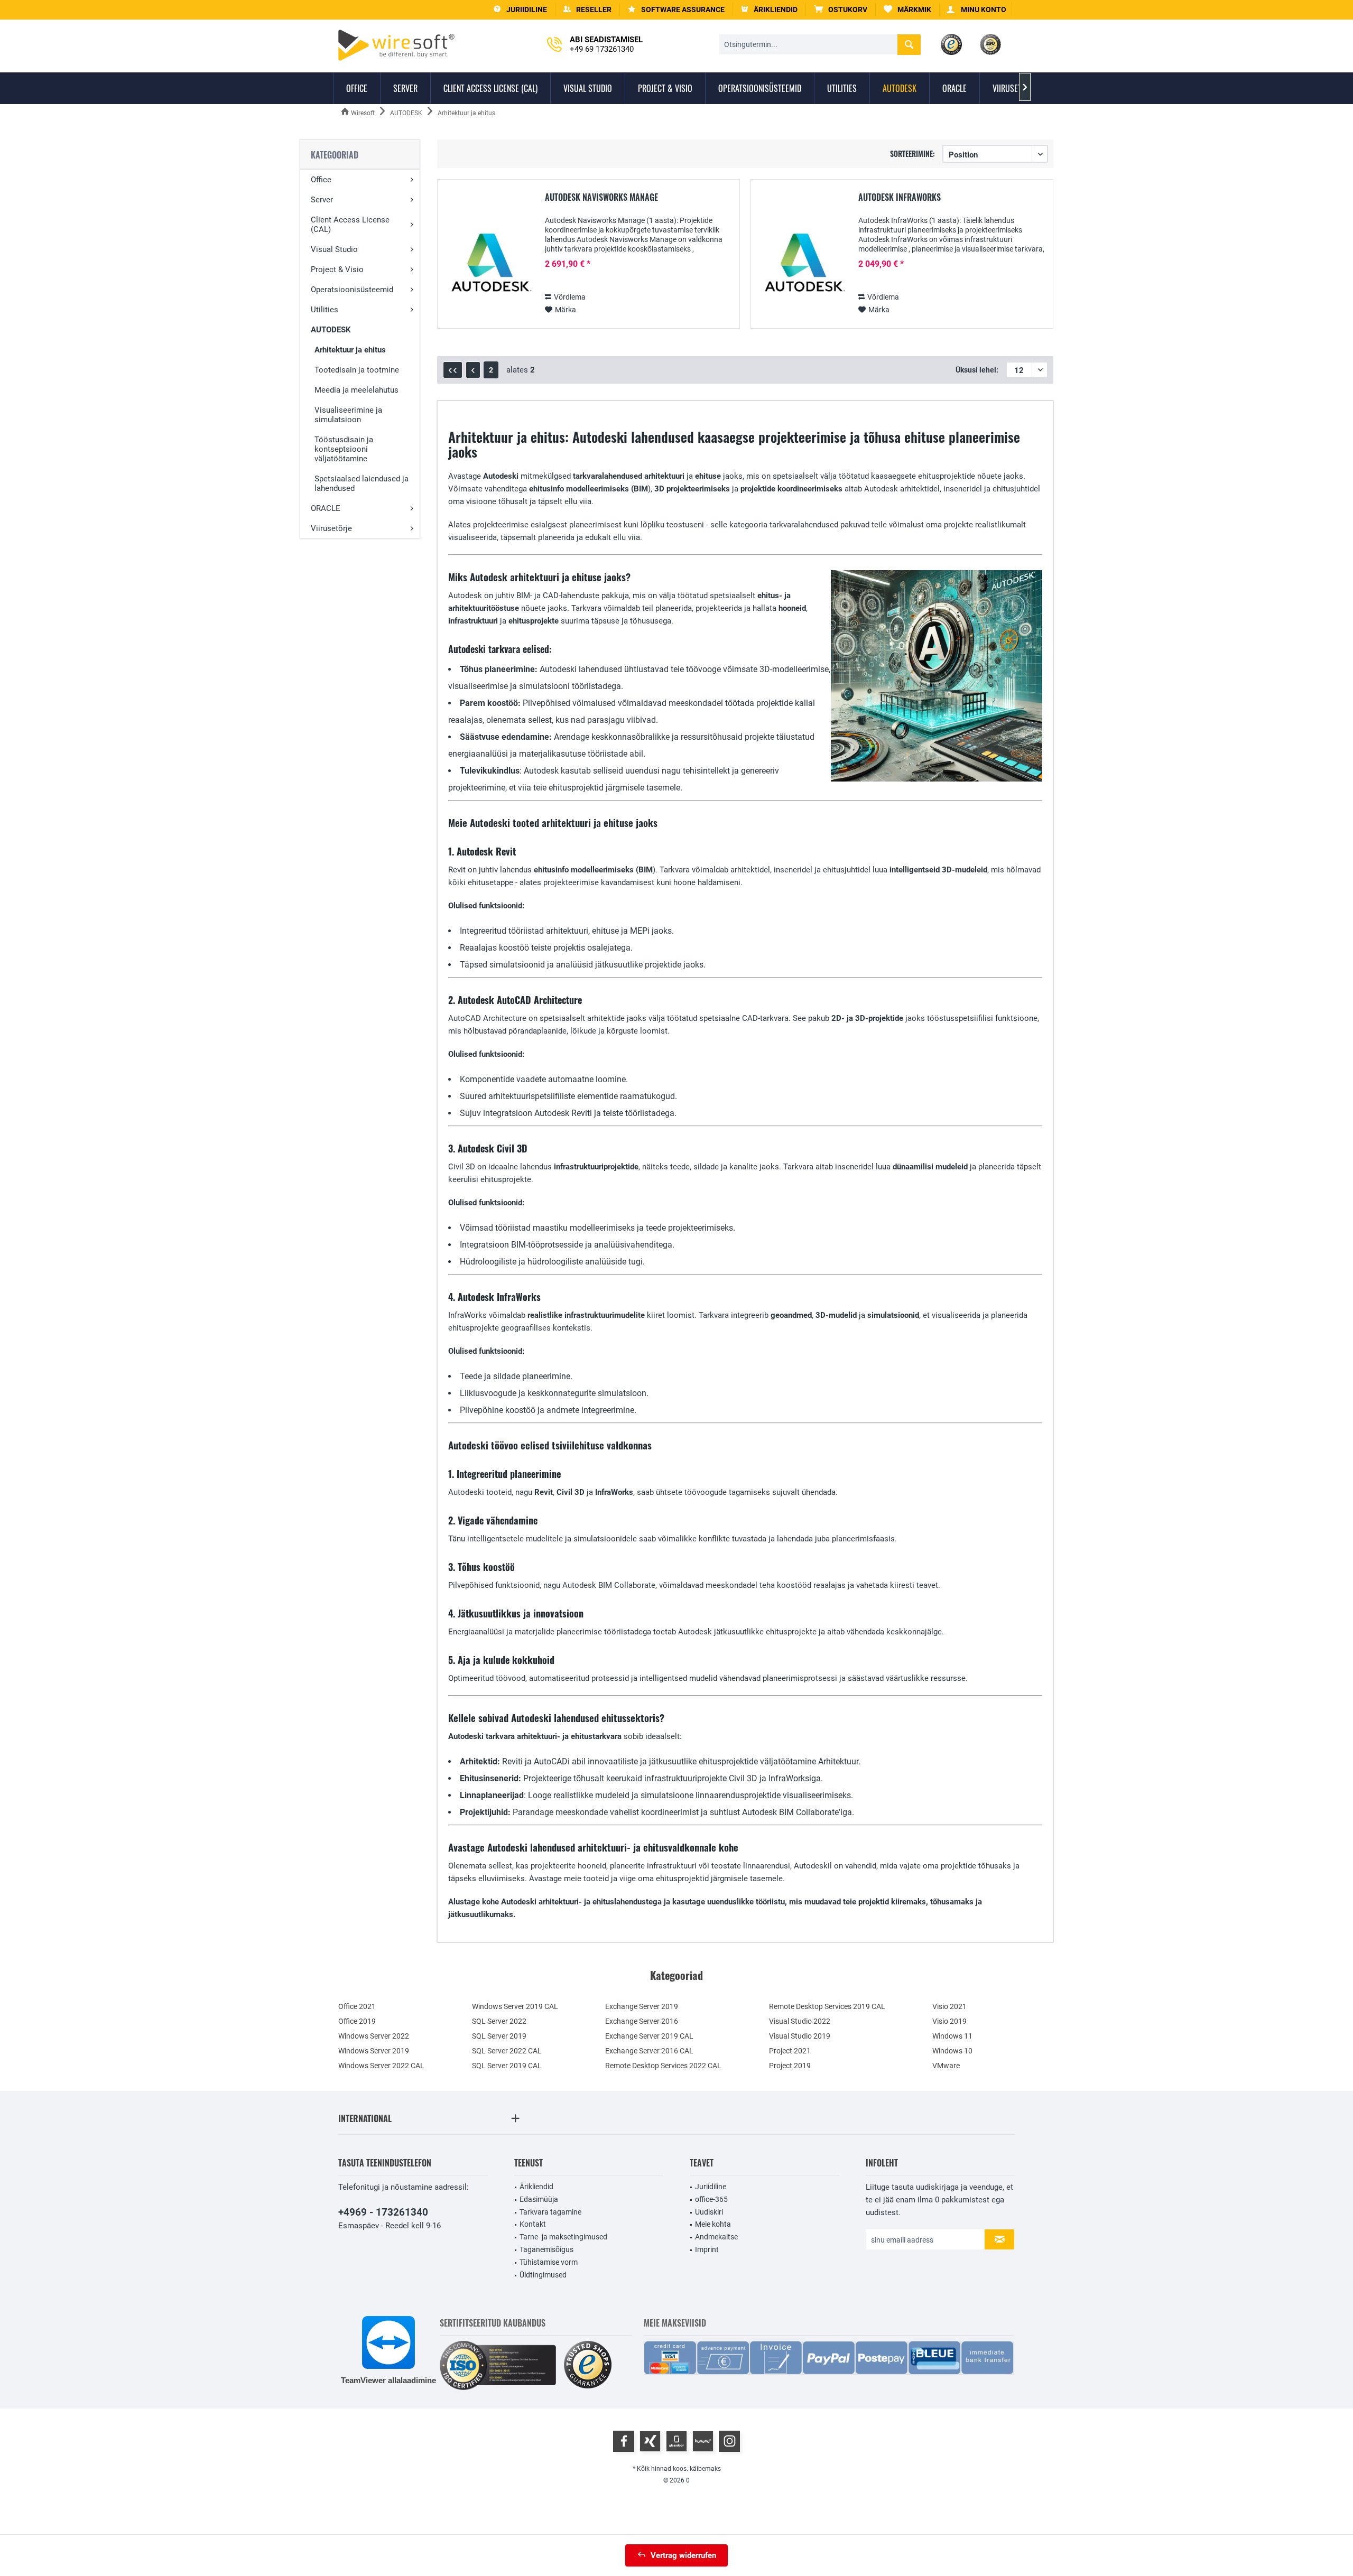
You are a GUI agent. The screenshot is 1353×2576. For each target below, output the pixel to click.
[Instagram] (729, 2441)
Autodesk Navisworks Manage (601, 198)
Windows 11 (952, 2036)
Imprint (707, 2249)
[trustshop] (588, 2365)
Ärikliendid (536, 2187)
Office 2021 (357, 2006)
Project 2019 (790, 2066)
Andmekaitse (716, 2237)
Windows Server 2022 (374, 2036)
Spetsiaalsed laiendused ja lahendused (362, 483)
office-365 (711, 2199)
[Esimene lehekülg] (453, 370)
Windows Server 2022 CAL (381, 2066)
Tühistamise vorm (549, 2262)
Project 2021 (790, 2051)
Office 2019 (357, 2021)
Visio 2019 (949, 2021)
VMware (946, 2066)
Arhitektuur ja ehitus (350, 350)
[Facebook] (624, 2441)
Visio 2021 (949, 2006)
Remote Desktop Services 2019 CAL (827, 2006)
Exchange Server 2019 (642, 2006)
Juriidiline (711, 2187)
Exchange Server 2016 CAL (649, 2051)
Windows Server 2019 (374, 2051)
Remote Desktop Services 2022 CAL (663, 2066)
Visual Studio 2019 (800, 2036)
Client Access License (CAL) (350, 225)
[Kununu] (703, 2441)
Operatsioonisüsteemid (352, 290)
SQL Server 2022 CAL (507, 2051)
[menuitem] (841, 10)
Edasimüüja (539, 2199)
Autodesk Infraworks (900, 198)
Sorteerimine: (912, 154)
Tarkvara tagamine (550, 2212)
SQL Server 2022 (499, 2021)
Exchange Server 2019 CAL (649, 2036)
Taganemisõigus (546, 2249)
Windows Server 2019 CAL (515, 2006)
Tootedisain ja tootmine (357, 370)
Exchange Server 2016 (642, 2021)
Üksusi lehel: (977, 370)
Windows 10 (952, 2051)
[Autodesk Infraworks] (803, 265)
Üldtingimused (543, 2275)
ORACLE (326, 508)
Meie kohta (713, 2224)
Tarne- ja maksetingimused (563, 2237)
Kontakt (533, 2224)
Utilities (325, 310)
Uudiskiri (709, 2212)
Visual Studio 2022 (800, 2021)
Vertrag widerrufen (683, 2555)
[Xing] (650, 2441)
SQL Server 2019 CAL (507, 2066)
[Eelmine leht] (473, 370)
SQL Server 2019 (499, 2036)
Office (321, 180)
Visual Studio (334, 249)
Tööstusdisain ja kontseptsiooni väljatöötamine (344, 449)
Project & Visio (337, 269)
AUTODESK (331, 330)
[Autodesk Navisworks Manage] (489, 265)
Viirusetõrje (331, 528)
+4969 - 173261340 (383, 2212)
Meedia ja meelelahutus (356, 390)
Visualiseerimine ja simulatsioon (348, 415)
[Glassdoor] (676, 2441)
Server (322, 200)
